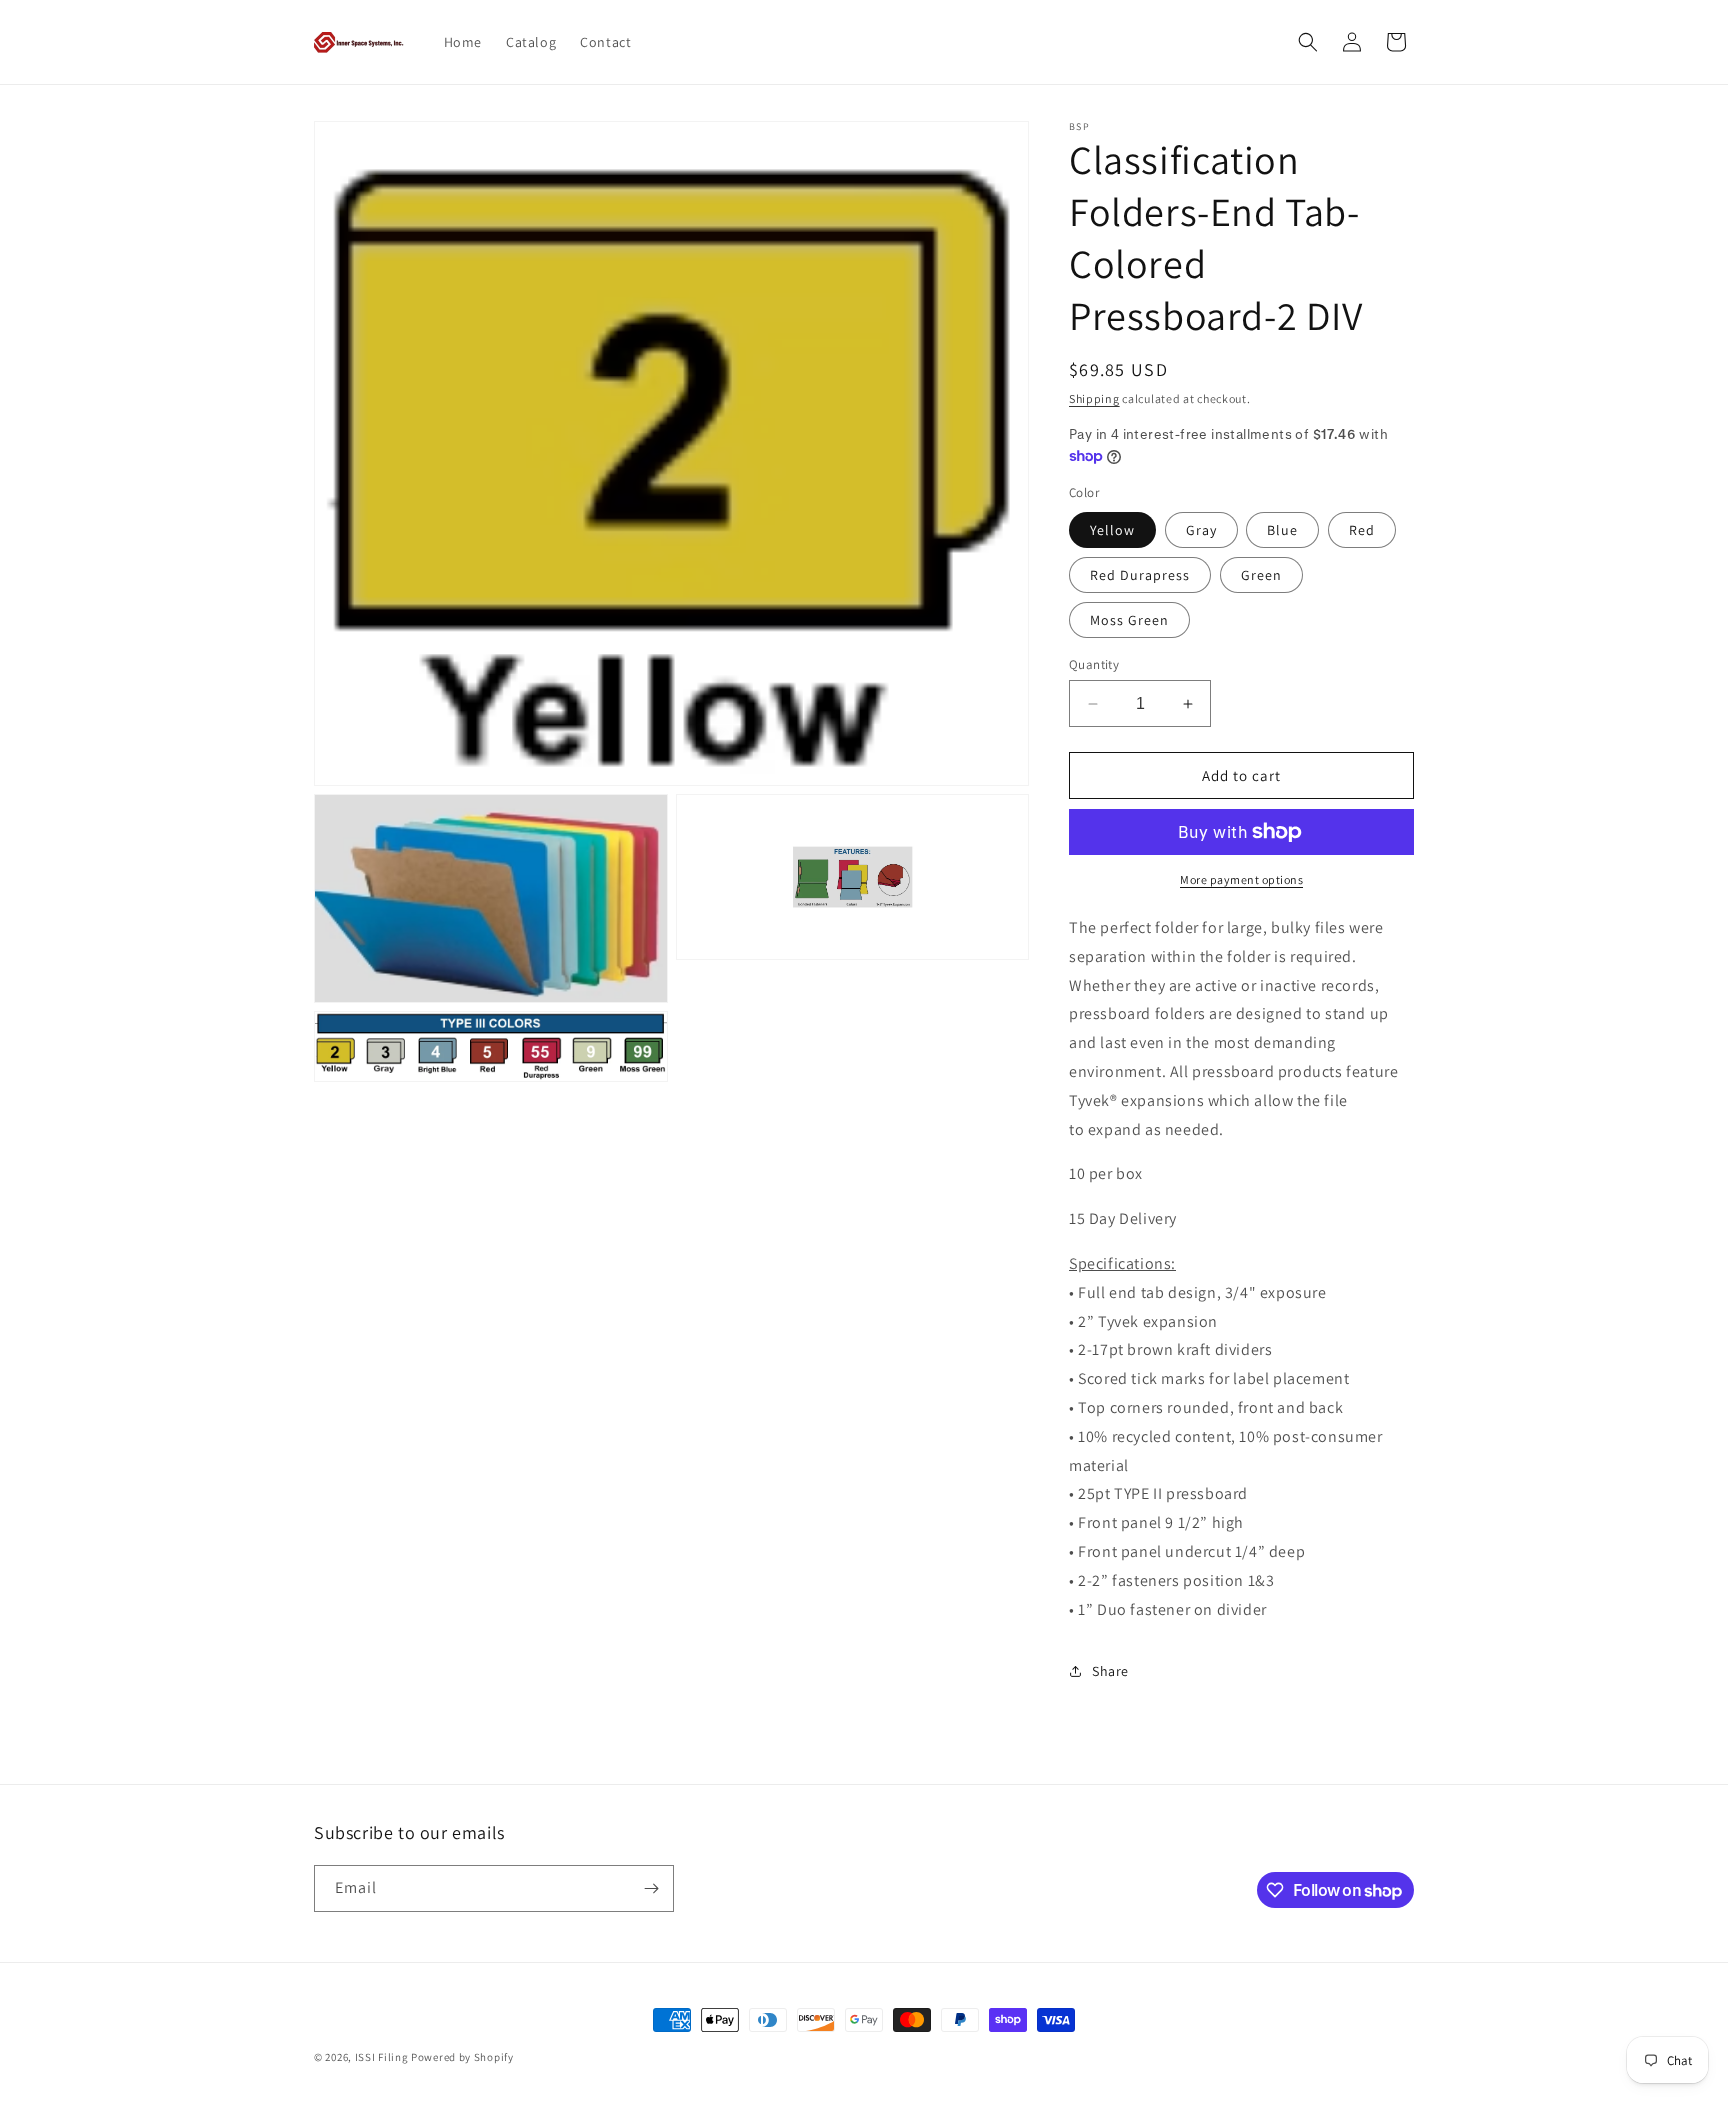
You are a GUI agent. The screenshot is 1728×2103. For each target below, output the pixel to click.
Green (1261, 575)
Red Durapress (1140, 575)
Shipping (1094, 398)
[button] (1308, 42)
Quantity (1094, 664)
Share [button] (1110, 1671)
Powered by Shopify (462, 2057)
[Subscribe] (651, 1888)
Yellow (1112, 530)
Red (1362, 530)
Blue (1282, 530)
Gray (1201, 530)
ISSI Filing (382, 2057)
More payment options (1241, 879)
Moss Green (1129, 620)
